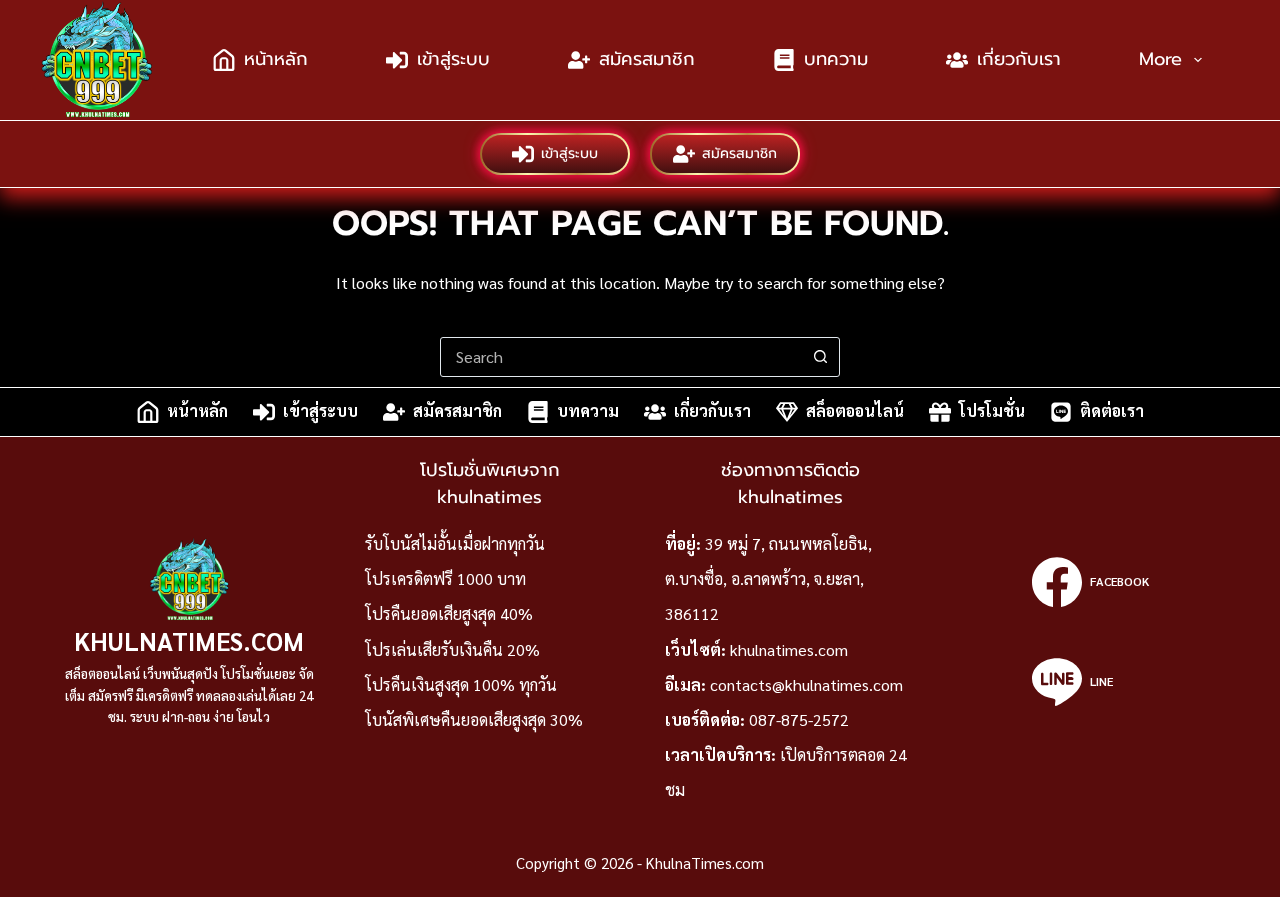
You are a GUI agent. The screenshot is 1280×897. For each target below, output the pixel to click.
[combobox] (621, 357)
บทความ (836, 59)
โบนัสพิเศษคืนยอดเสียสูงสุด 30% (474, 719)
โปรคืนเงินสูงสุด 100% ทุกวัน (461, 684)
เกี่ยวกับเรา (1019, 59)
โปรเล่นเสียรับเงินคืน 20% (452, 649)
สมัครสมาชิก (647, 59)
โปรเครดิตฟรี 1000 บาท (445, 578)
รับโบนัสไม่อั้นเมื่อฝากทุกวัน (455, 543)
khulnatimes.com (789, 649)
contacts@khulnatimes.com (806, 684)
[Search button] (820, 357)
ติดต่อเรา (1112, 411)
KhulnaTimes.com (189, 640)
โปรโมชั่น (992, 411)
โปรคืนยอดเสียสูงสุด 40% (449, 613)
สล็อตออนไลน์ (855, 411)
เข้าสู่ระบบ (453, 59)
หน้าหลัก (276, 59)
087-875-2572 (799, 719)
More (1160, 59)
